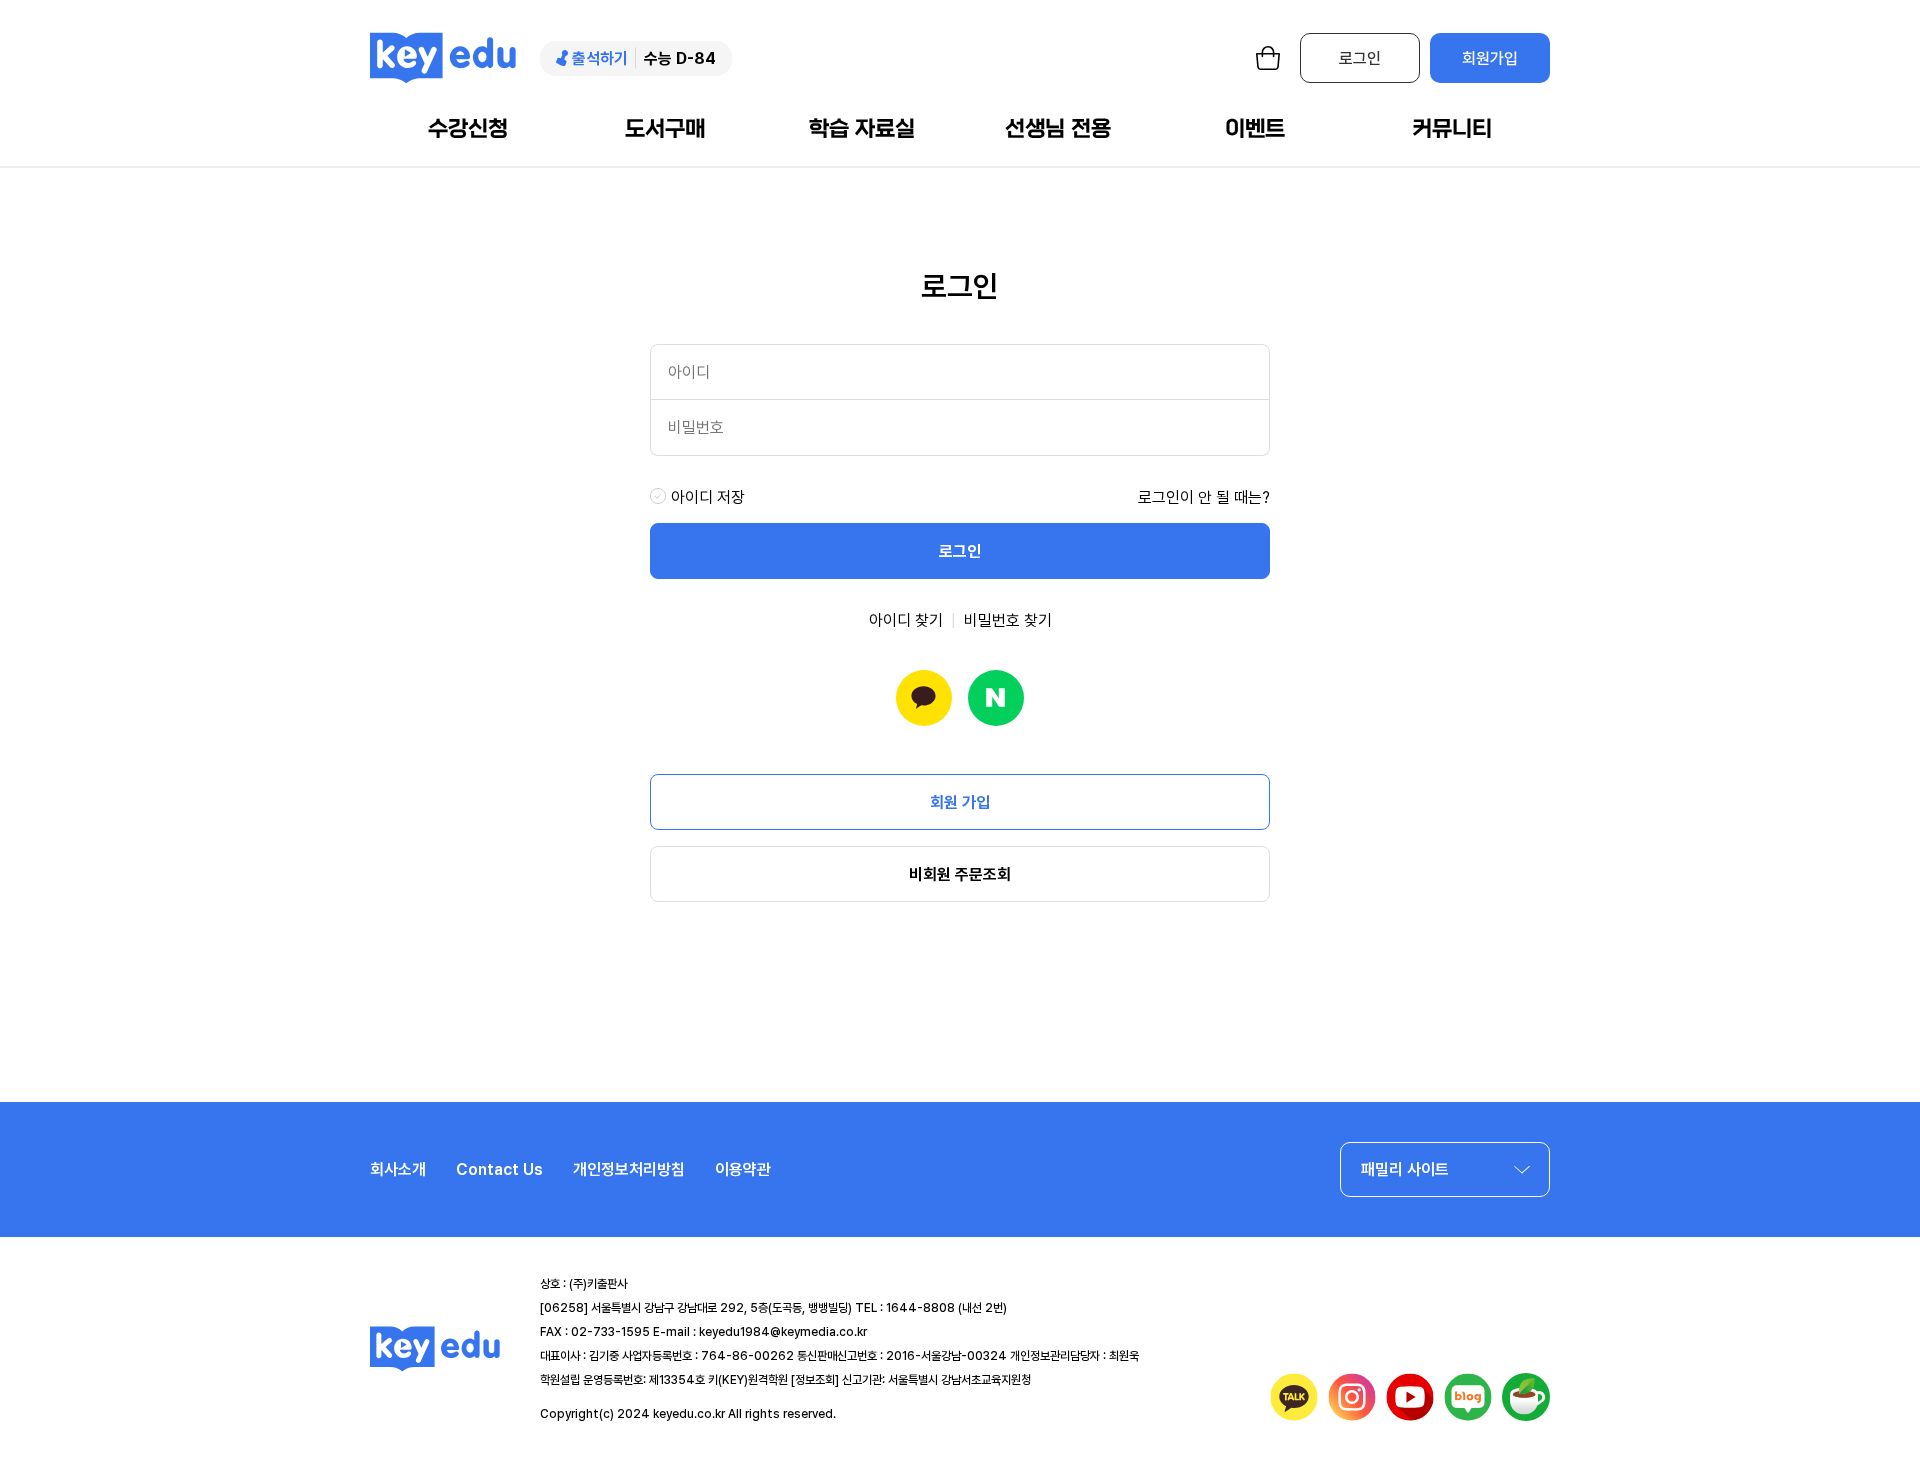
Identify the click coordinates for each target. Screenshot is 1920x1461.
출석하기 (600, 58)
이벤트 (1255, 129)
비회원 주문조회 (960, 874)
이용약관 (743, 1169)
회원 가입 (960, 802)
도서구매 (665, 129)
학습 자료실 (862, 129)
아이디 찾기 (906, 620)
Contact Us (499, 1169)
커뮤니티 (1452, 129)
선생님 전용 (1058, 129)
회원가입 (1490, 58)
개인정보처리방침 (629, 1169)
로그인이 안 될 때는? (1204, 497)
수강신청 (468, 129)
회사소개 (398, 1169)
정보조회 (815, 1380)
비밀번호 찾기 (1008, 620)
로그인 (1360, 58)
